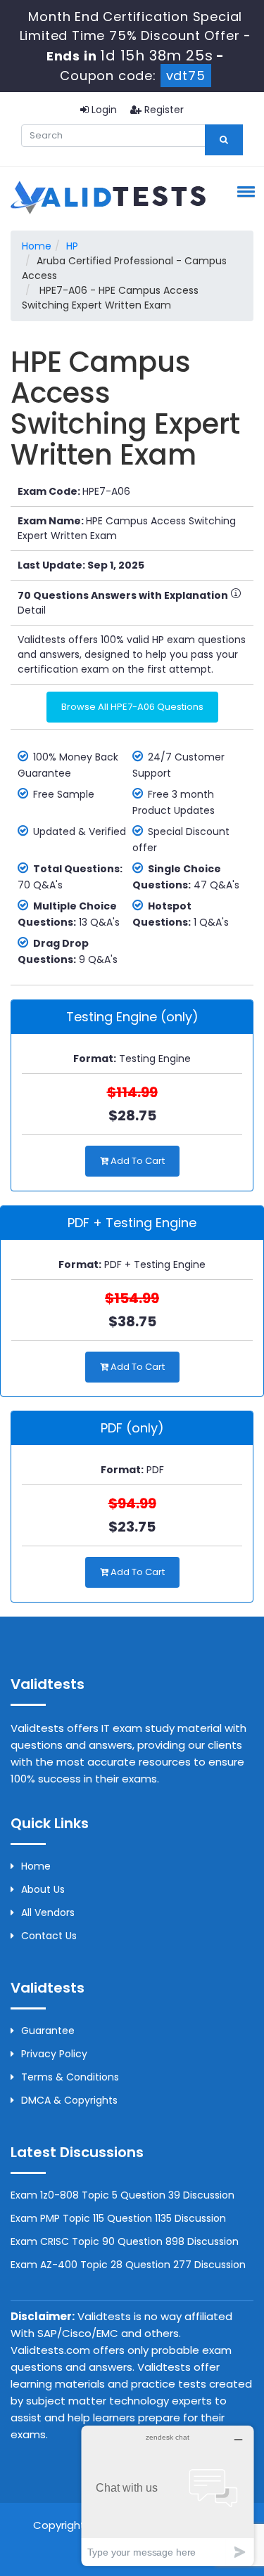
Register (163, 110)
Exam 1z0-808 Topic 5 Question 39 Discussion (122, 2195)
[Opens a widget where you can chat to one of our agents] (168, 2496)
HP (72, 246)
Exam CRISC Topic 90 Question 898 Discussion (125, 2241)
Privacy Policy (54, 2054)
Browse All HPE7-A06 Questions (132, 707)
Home (37, 246)
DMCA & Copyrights (69, 2100)
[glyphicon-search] (224, 140)
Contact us (49, 1936)
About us (43, 1889)
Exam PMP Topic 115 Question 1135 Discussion (118, 2218)
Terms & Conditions (70, 2077)
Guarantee (48, 2031)
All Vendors (48, 1912)
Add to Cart (137, 1161)
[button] (244, 191)
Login (103, 110)
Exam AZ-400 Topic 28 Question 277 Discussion (128, 2265)
